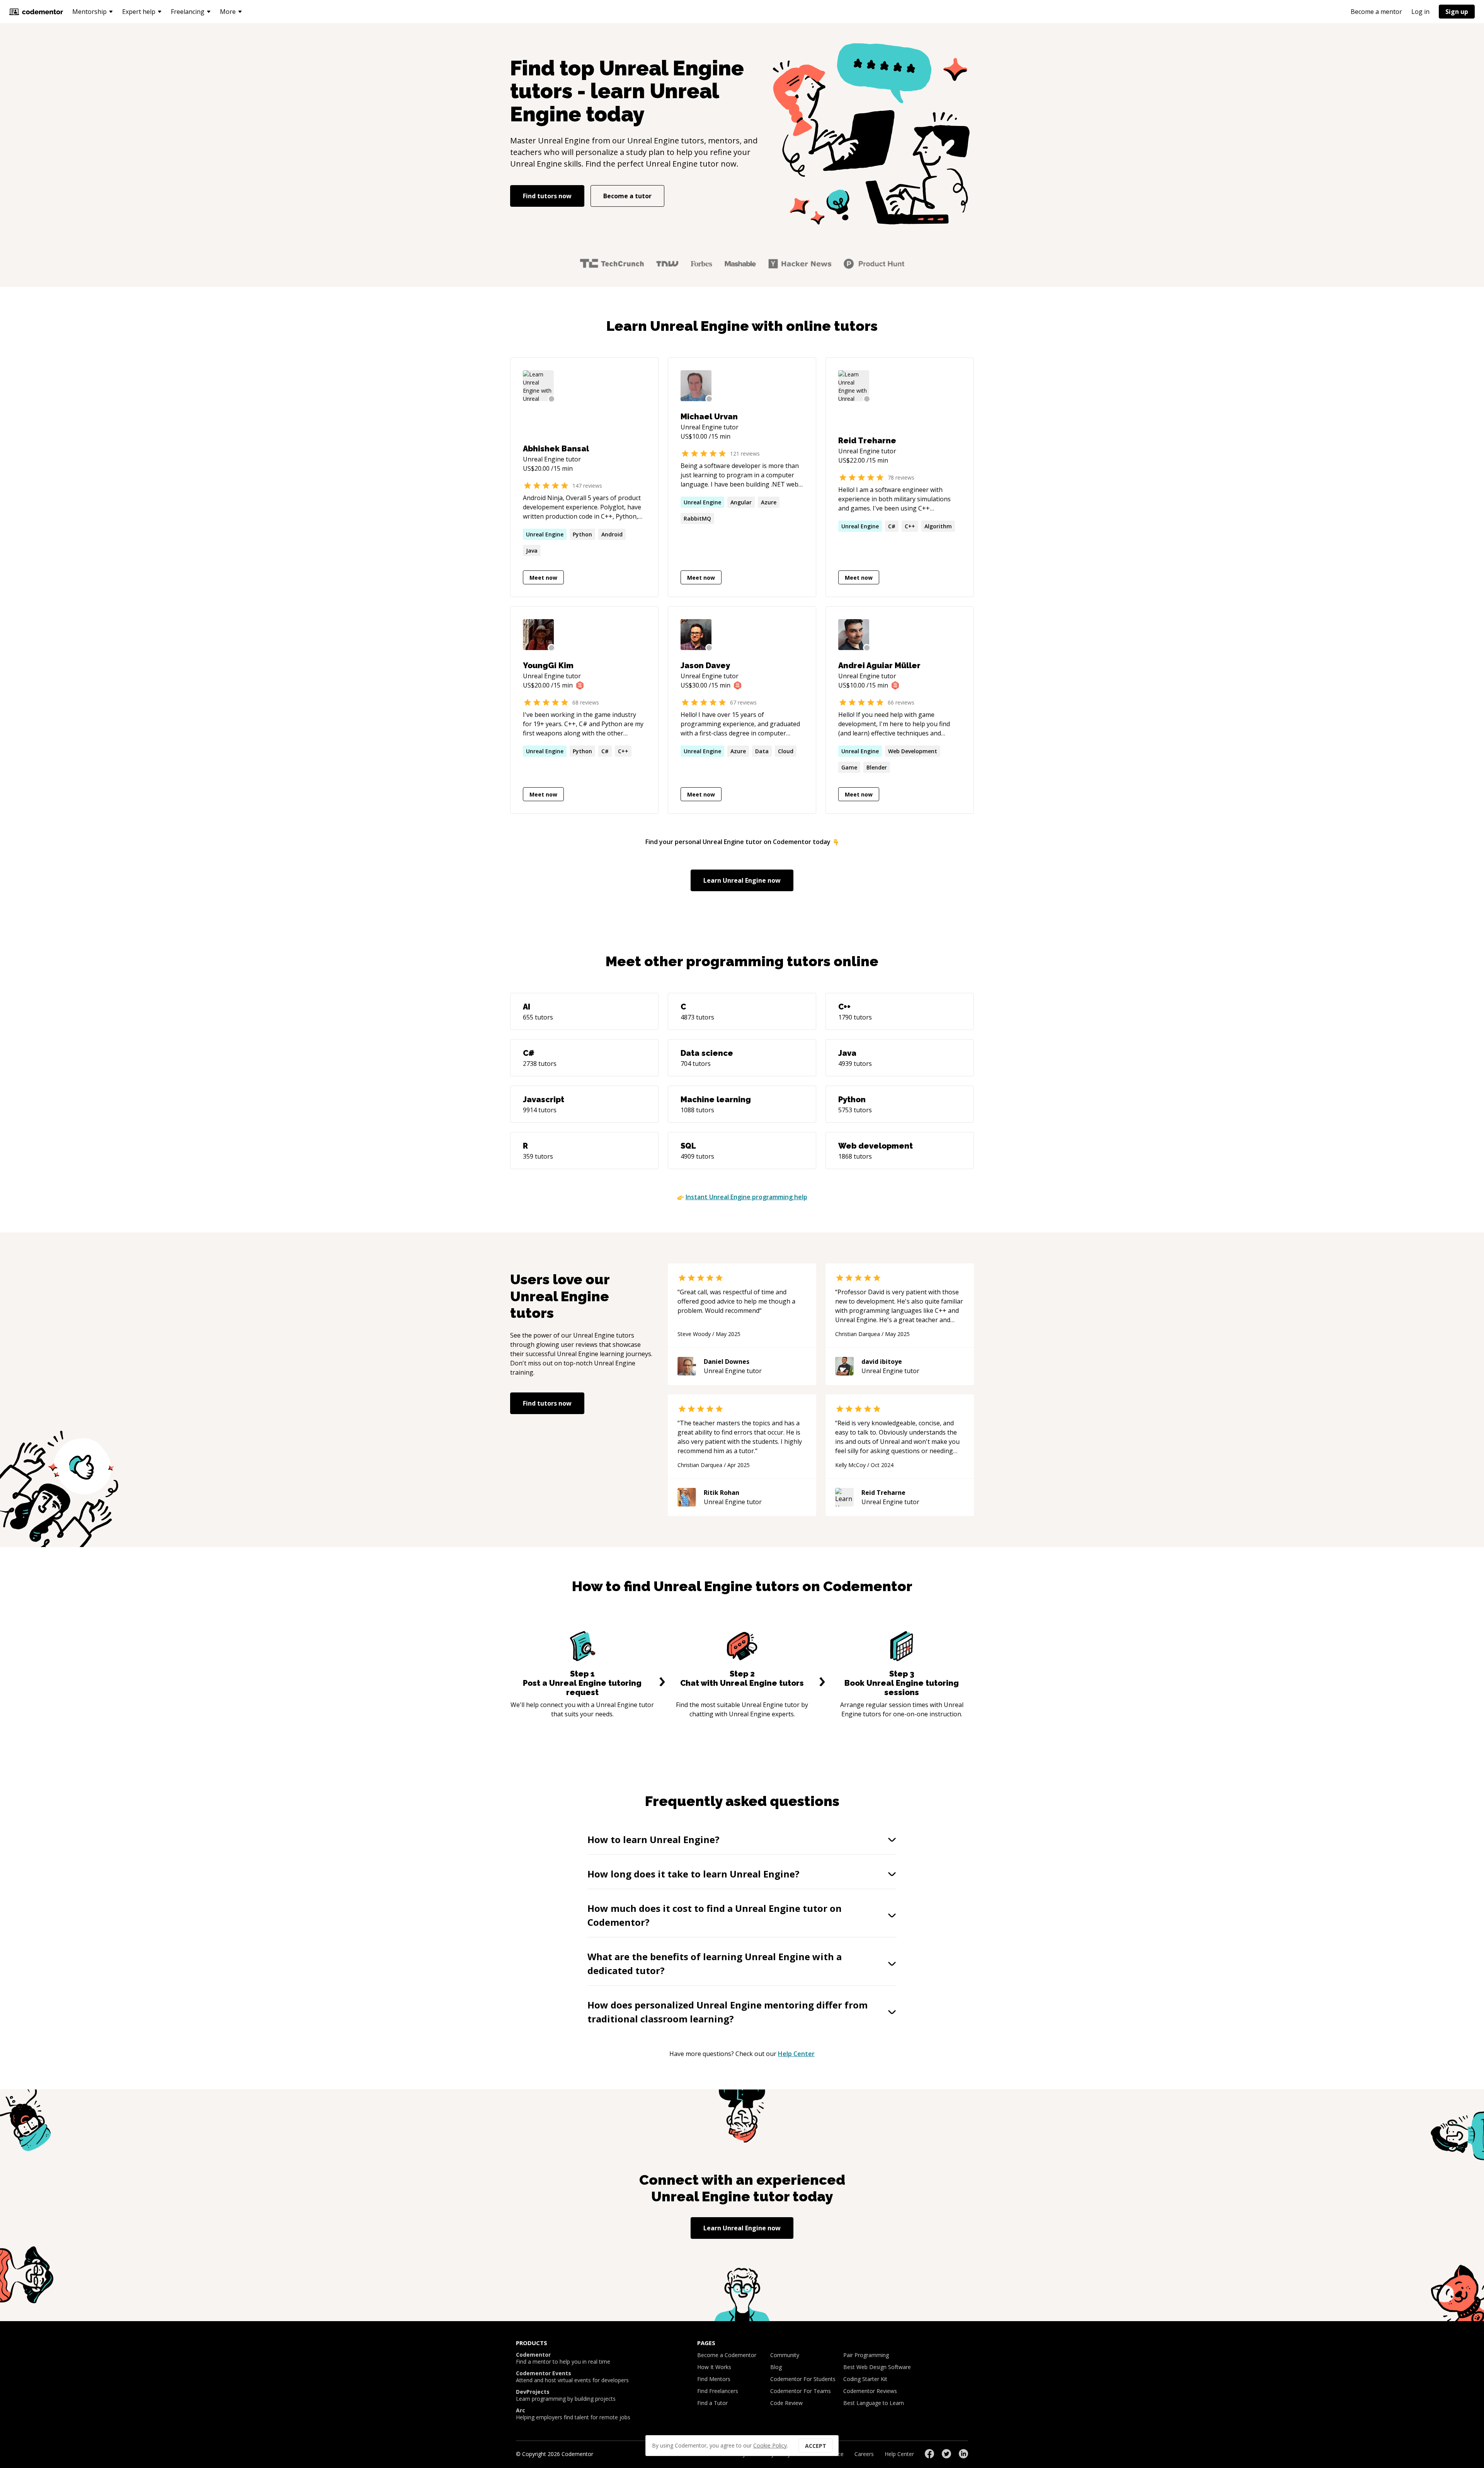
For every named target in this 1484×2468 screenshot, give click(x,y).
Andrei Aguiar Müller (879, 666)
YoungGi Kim (548, 666)
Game (849, 767)
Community (785, 2355)
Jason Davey (705, 666)
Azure (769, 502)
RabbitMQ (697, 518)
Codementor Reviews (870, 2391)
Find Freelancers (718, 2391)
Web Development (913, 751)
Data (762, 751)
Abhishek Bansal (556, 449)
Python (582, 534)
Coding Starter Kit (865, 2379)
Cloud (786, 751)
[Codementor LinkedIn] (963, 2454)
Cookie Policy (770, 2445)
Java (532, 551)
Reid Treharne (867, 441)
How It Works (714, 2367)
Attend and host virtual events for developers (572, 2377)
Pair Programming (866, 2355)
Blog (776, 2367)
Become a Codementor (727, 2355)
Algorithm (938, 526)
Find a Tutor (712, 2403)
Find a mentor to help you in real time (563, 2358)
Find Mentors (714, 2379)
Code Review (786, 2403)
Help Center (796, 2054)
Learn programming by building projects (566, 2395)
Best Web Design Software (877, 2367)
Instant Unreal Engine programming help (746, 1197)
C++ (910, 526)
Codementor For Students (803, 2379)
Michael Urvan (709, 417)
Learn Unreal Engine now (742, 880)
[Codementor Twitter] (946, 2454)
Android (612, 534)
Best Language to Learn (874, 2403)
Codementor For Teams (801, 2391)
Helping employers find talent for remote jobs (573, 2414)
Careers (864, 2454)
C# (892, 526)
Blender (877, 767)
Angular (741, 502)
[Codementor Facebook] (929, 2454)
